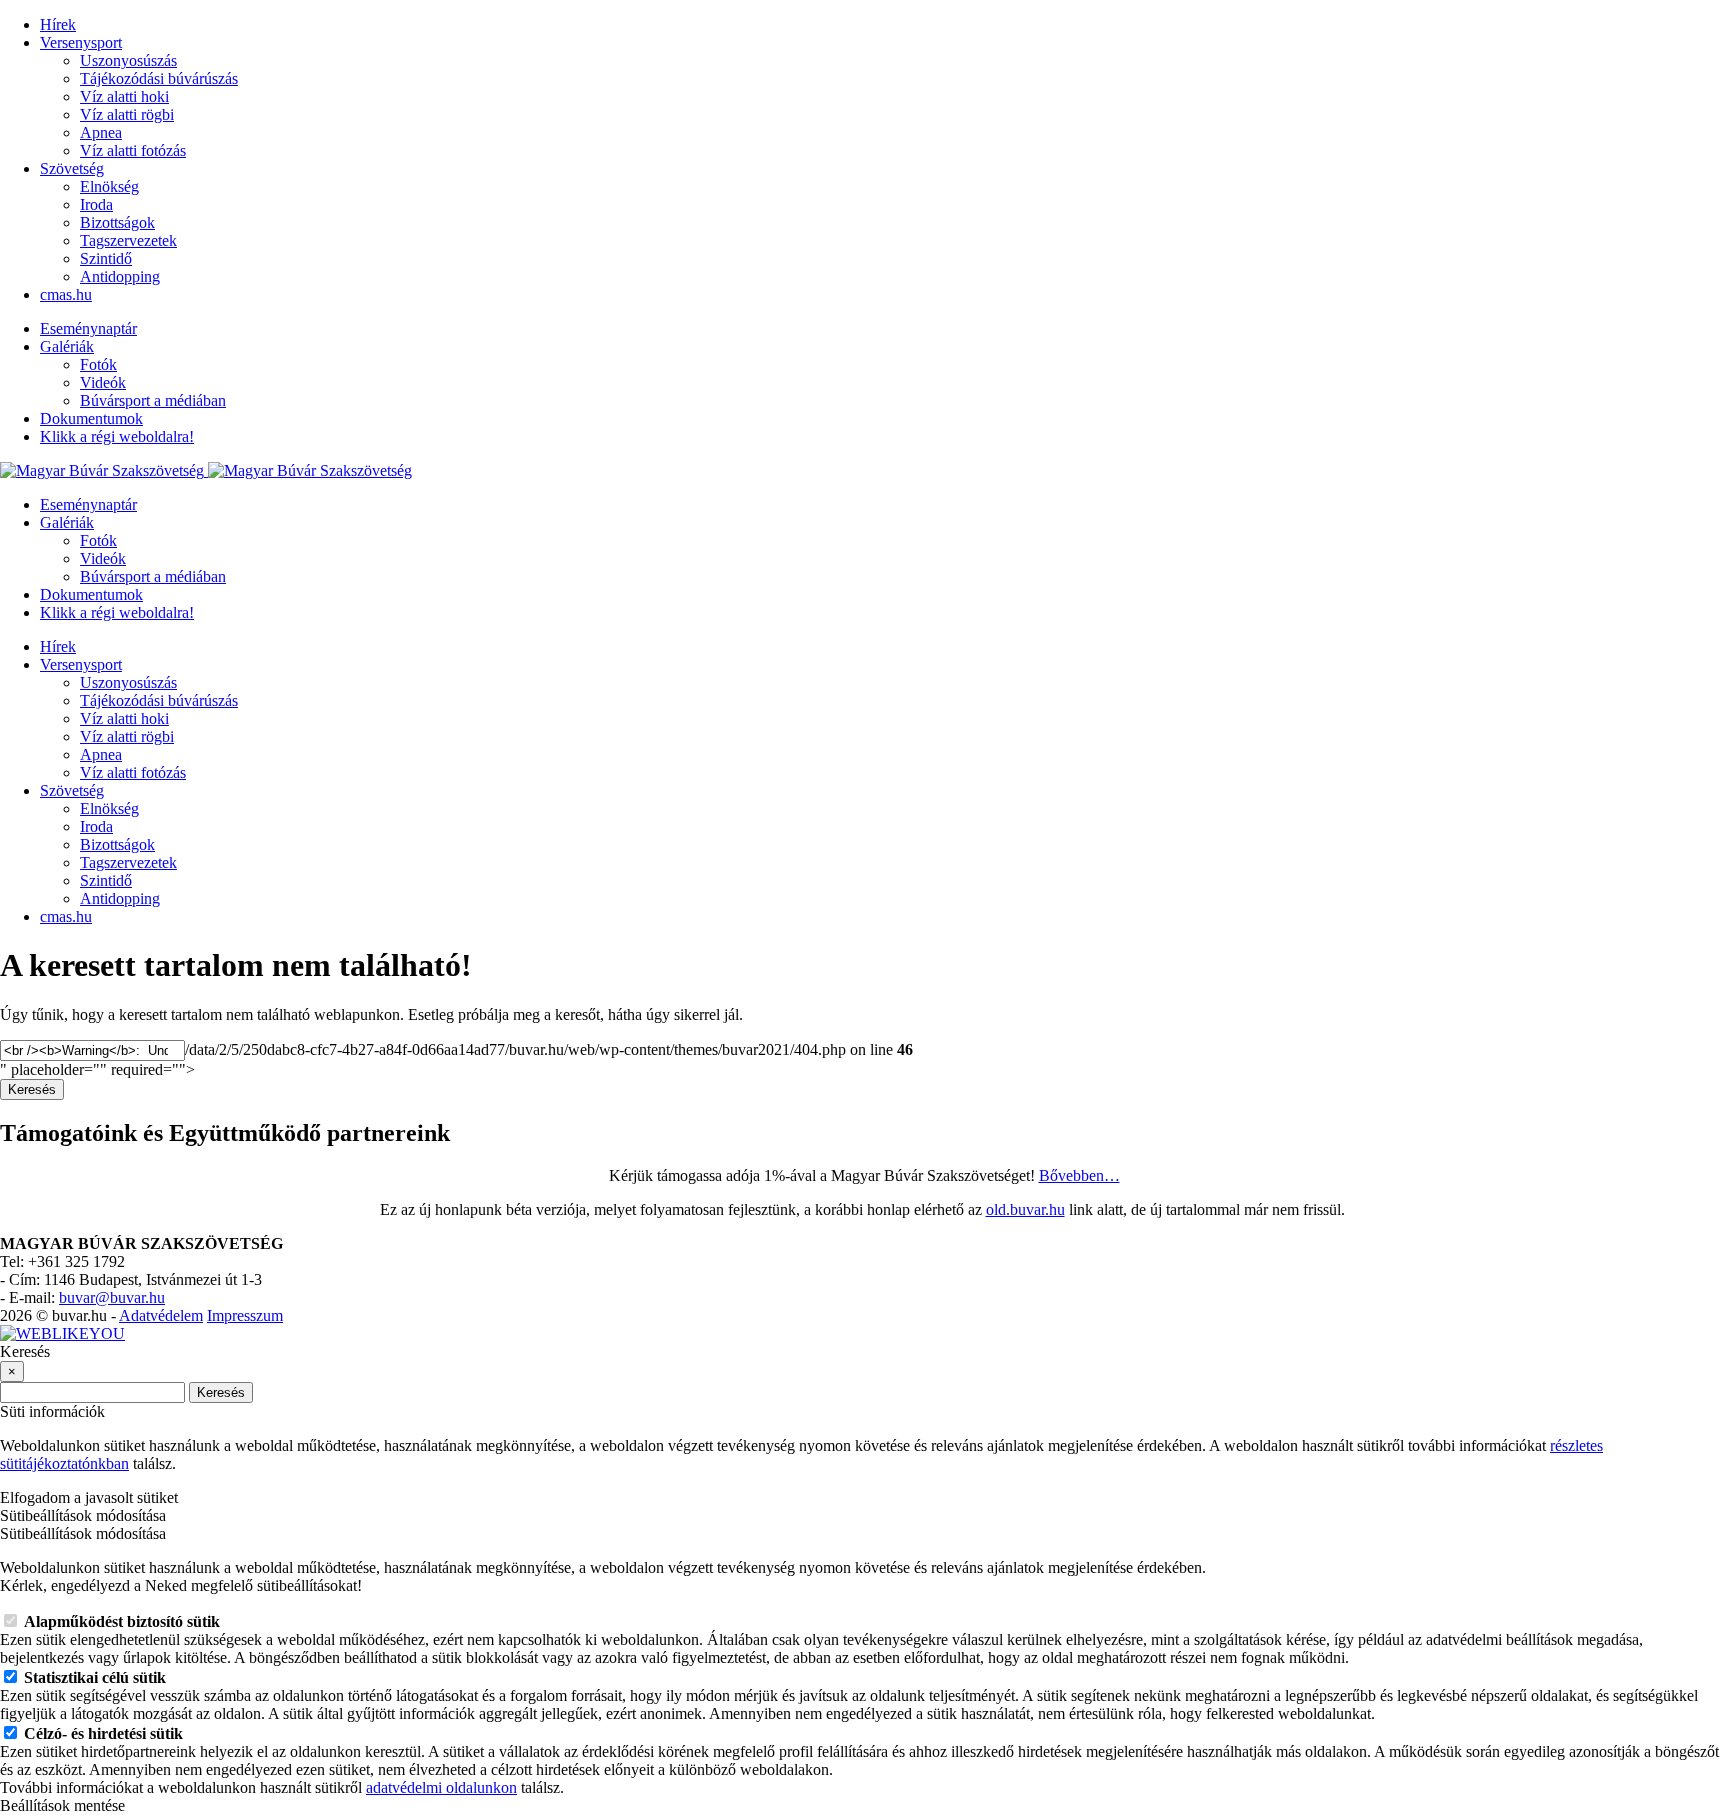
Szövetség (72, 168)
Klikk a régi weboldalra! (117, 436)
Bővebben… (1079, 1175)
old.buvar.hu (1025, 1209)
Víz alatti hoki (124, 96)
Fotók (98, 364)
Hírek (58, 24)
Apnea (101, 132)
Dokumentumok (91, 418)
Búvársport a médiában (153, 400)
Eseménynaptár (88, 328)
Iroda (96, 204)
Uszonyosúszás (128, 60)
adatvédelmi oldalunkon (441, 1787)
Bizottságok (117, 222)
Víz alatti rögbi (127, 114)
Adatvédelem (161, 1315)
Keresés (32, 1089)
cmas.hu (66, 294)
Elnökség (109, 186)
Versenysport (81, 42)
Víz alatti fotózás (133, 150)
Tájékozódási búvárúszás (159, 78)
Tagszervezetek (128, 240)
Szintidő (106, 258)
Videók (103, 382)
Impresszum (245, 1315)
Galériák (67, 346)
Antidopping (120, 276)
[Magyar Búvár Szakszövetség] (206, 470)
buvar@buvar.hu (112, 1297)
